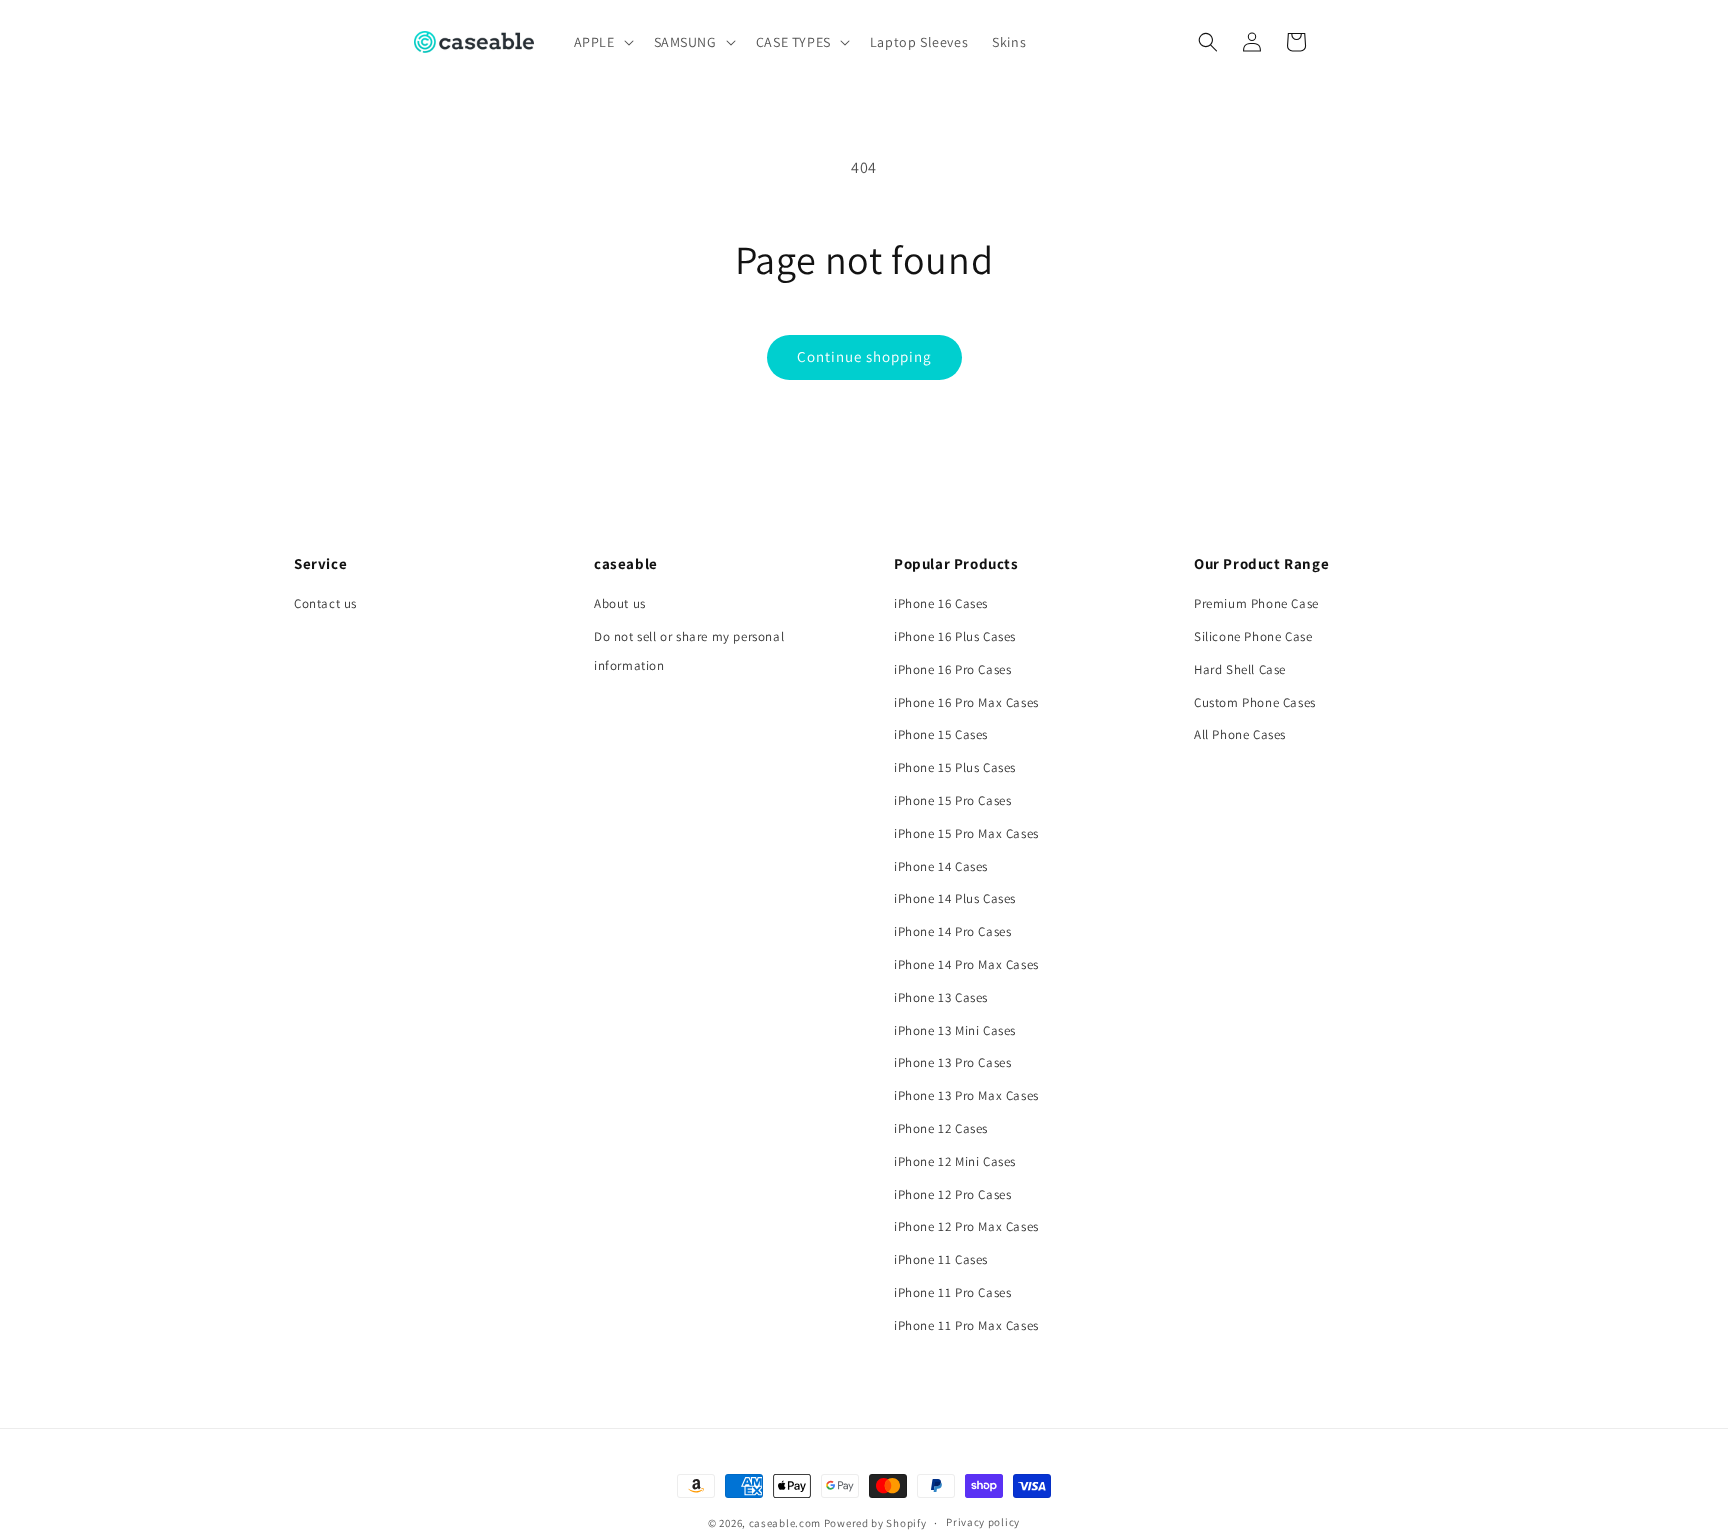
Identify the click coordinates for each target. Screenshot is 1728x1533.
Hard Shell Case (1240, 669)
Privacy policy (983, 1522)
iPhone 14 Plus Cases (955, 898)
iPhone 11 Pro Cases (952, 1292)
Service (320, 563)
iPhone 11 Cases (941, 1259)
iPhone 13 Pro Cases (952, 1062)
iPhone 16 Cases (941, 603)
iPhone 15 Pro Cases (952, 800)
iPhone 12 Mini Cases (955, 1161)
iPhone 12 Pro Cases (952, 1194)
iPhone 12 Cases (941, 1128)
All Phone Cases (1240, 734)
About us (620, 603)
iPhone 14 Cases (941, 866)
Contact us (325, 603)
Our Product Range (1261, 563)
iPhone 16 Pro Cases (952, 669)
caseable (626, 563)
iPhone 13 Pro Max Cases (966, 1095)
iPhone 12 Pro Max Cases (966, 1226)
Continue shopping (864, 356)
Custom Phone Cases (1255, 702)
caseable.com (785, 1523)
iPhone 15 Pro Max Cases (966, 833)
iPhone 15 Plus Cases (955, 767)
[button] (602, 42)
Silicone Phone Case (1253, 636)
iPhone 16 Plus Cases (955, 636)
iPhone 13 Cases (941, 997)
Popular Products (956, 563)
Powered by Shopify (875, 1523)
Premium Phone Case (1256, 603)
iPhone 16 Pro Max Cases (966, 702)
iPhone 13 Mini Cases (955, 1030)
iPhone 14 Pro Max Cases (966, 964)
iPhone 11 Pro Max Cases (966, 1325)
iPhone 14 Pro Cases (952, 931)
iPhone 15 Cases (941, 734)
